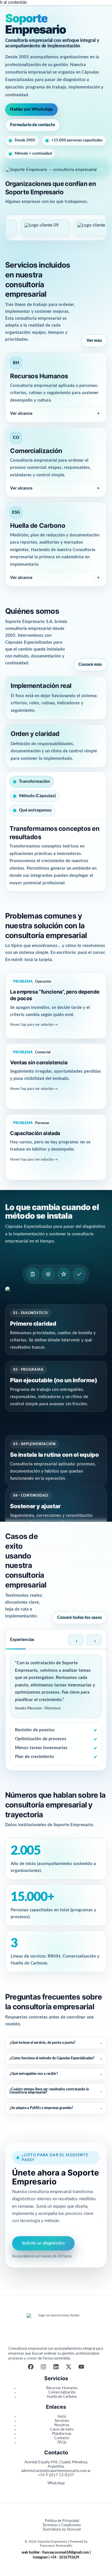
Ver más (94, 341)
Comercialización (62, 2392)
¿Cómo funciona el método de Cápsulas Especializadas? (56, 2058)
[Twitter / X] (69, 2368)
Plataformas (62, 2434)
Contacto (62, 2438)
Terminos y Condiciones (62, 2525)
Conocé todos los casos (80, 1618)
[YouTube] (81, 2368)
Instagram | (41, 2557)
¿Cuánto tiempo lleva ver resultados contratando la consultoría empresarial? (56, 2091)
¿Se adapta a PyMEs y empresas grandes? (56, 2108)
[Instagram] (43, 2368)
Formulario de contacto (33, 125)
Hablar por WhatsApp (31, 109)
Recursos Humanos (62, 2388)
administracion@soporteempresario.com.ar (56, 2471)
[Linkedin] (56, 2368)
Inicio (62, 2416)
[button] (56, 1006)
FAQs (62, 2442)
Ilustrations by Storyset (62, 2529)
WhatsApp (56, 2483)
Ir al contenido (13, 2)
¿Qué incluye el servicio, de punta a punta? (56, 2043)
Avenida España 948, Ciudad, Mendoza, (56, 2462)
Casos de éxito (62, 2429)
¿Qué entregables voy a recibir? (56, 2074)
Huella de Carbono (62, 2397)
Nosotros (62, 2425)
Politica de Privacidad (62, 2521)
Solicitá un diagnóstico (43, 2243)
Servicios (62, 2421)
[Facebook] (31, 2368)
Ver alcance (55, 414)
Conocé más (90, 665)
